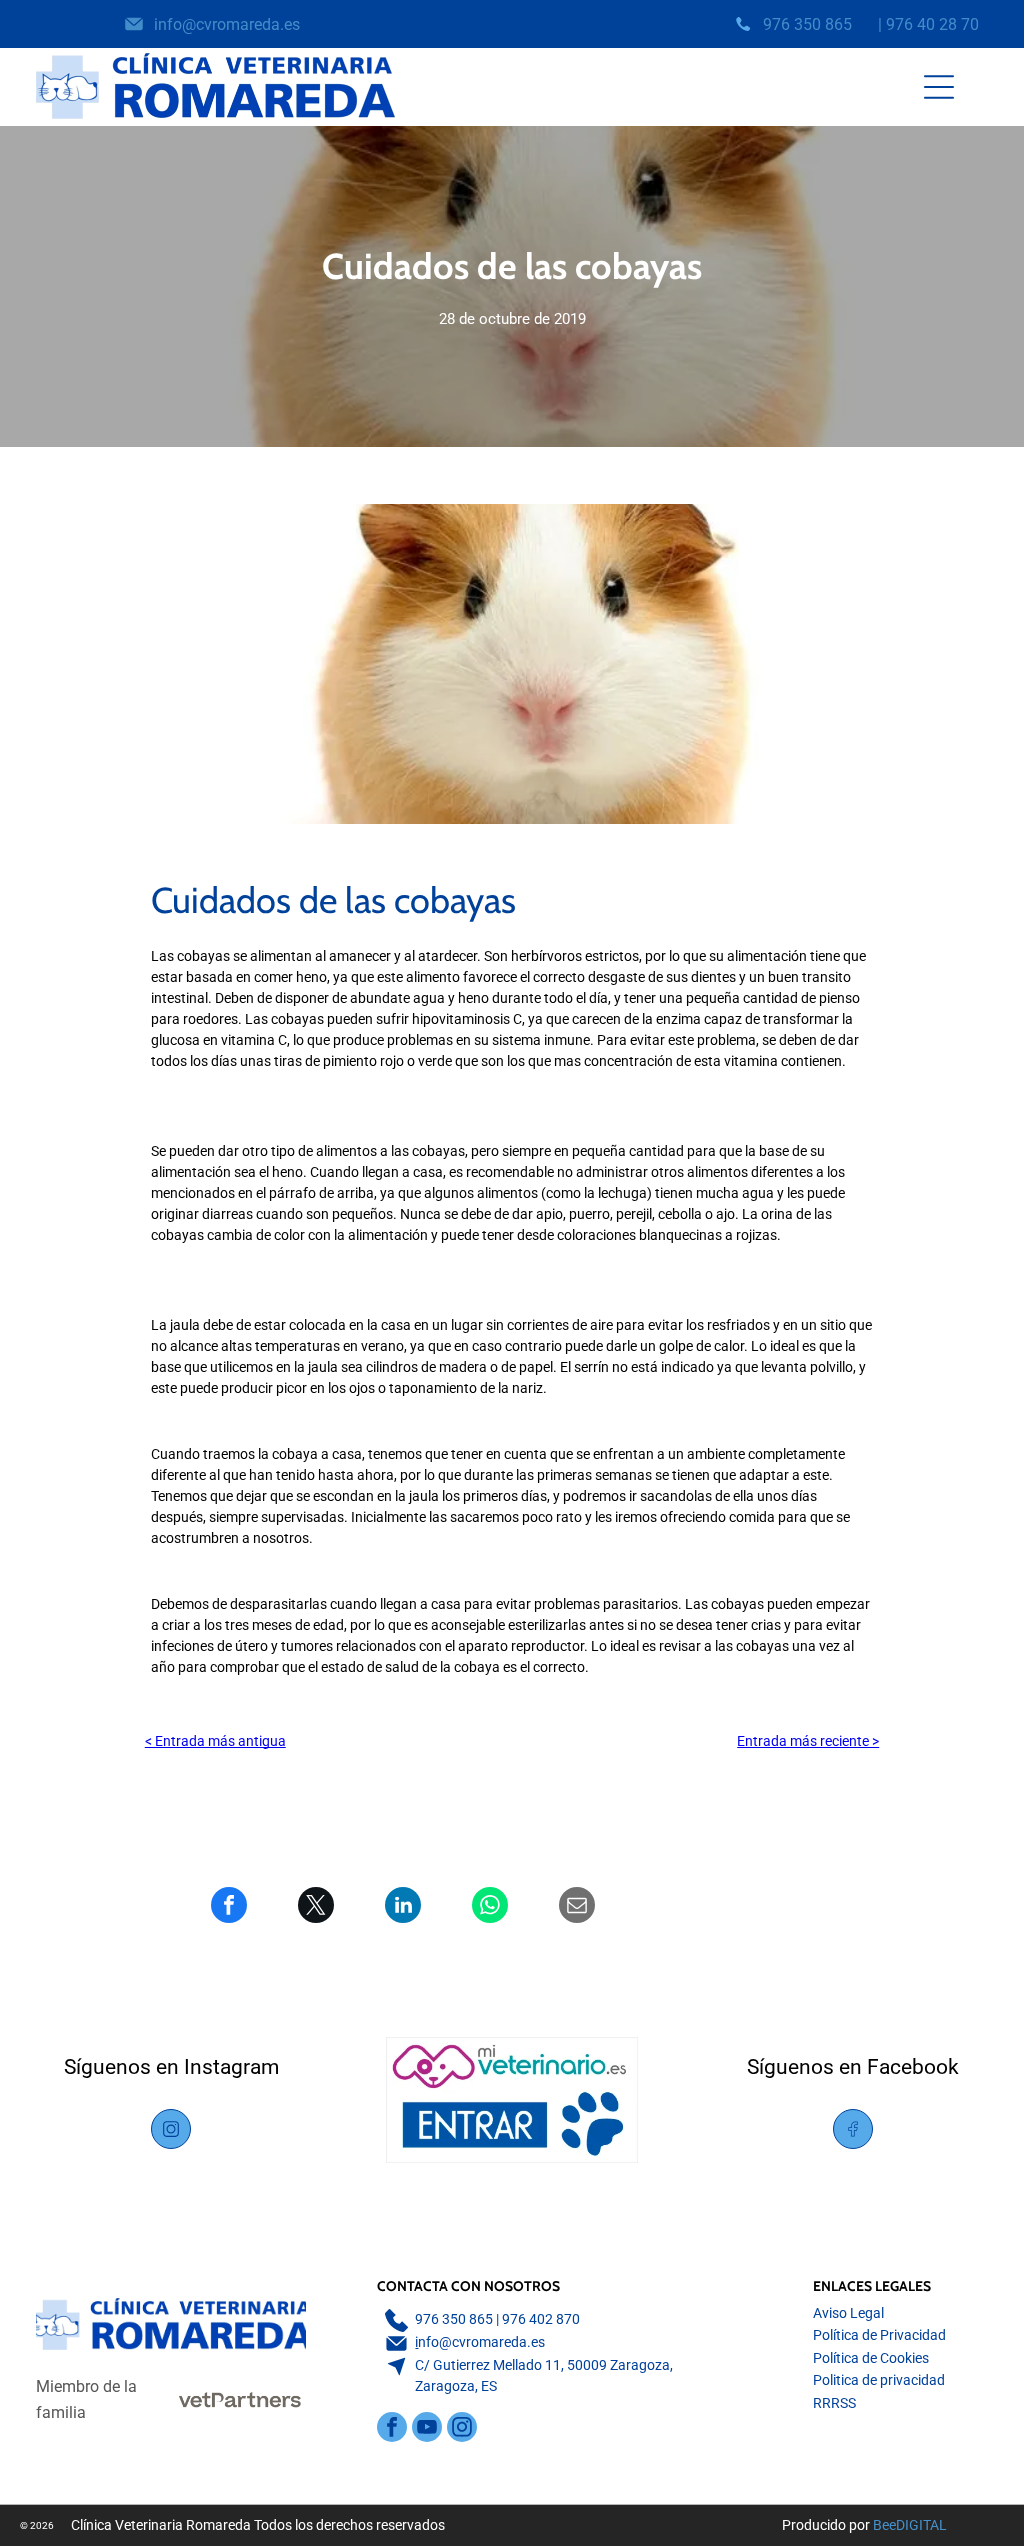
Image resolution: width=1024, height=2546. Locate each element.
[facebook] (392, 2429)
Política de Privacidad (879, 2335)
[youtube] (427, 2429)
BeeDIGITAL (910, 2525)
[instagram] (462, 2429)
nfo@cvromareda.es (481, 2342)
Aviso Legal (848, 2313)
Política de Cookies (871, 2358)
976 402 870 (541, 2319)
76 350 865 (458, 2319)
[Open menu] (939, 87)
